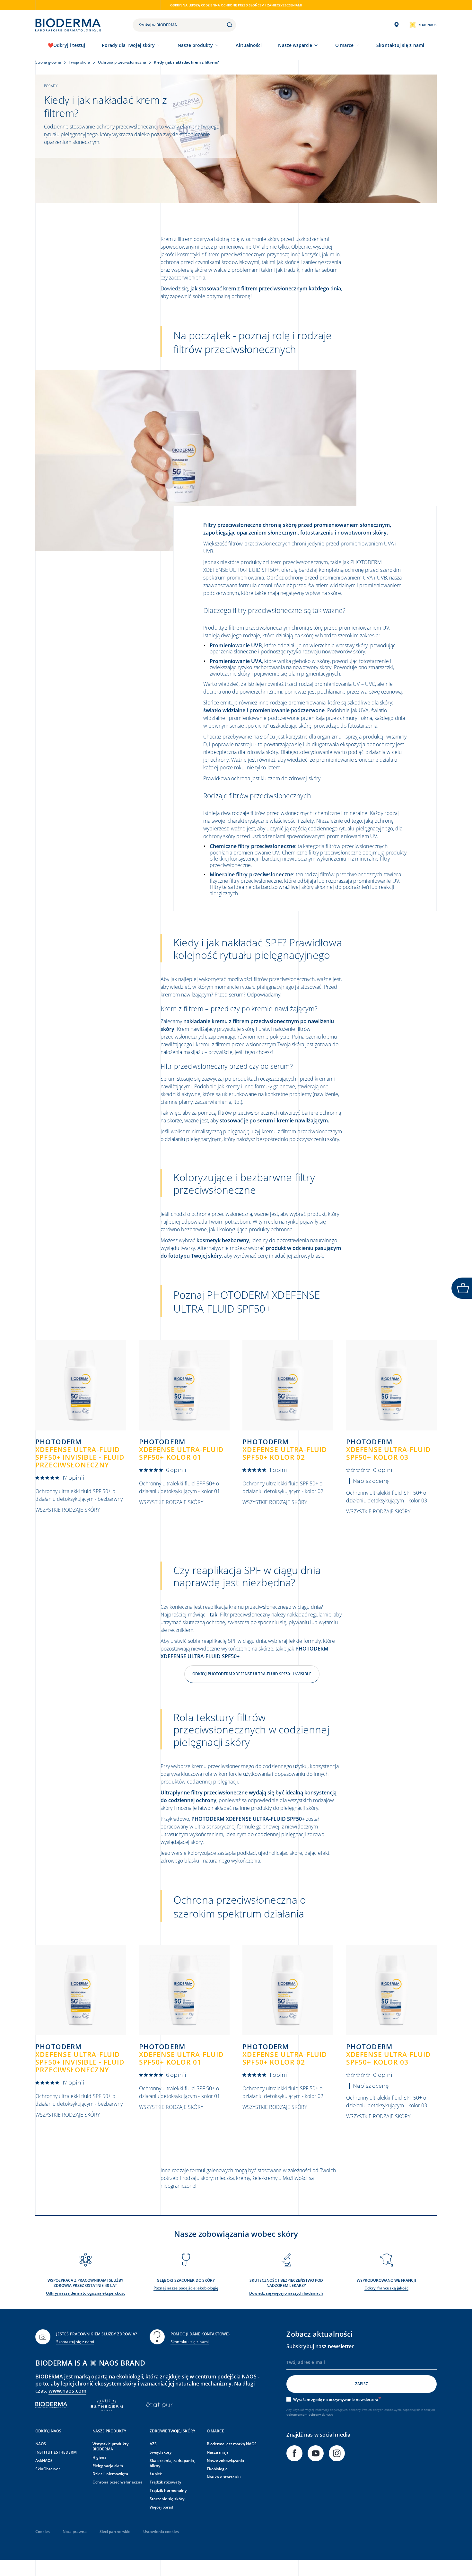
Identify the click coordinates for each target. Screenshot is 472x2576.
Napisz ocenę (371, 1481)
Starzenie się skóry (167, 2499)
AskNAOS (44, 2461)
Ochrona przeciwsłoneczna (118, 2482)
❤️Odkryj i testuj (66, 45)
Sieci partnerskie (115, 2532)
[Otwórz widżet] (462, 1288)
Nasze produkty (195, 45)
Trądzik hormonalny (168, 2490)
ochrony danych (321, 2414)
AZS (153, 2444)
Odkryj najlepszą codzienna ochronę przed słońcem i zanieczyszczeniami (236, 5)
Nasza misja (218, 2452)
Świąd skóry (161, 2452)
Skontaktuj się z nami (75, 2342)
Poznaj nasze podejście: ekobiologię (186, 2288)
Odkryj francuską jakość (386, 2288)
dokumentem (297, 2414)
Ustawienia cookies (161, 2532)
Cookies (43, 2532)
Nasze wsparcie (295, 45)
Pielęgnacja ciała (108, 2466)
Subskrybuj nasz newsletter (320, 2346)
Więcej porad (161, 2507)
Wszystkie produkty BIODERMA (110, 2446)
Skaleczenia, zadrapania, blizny (172, 2463)
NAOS (41, 2444)
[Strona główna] (68, 25)
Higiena (100, 2457)
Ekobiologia (217, 2469)
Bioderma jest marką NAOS (232, 2444)
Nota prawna (75, 2532)
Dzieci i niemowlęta (110, 2474)
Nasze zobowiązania (225, 2461)
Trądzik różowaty (165, 2482)
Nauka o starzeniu (224, 2477)
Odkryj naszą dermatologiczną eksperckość (86, 2293)
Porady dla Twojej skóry (128, 45)
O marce (345, 45)
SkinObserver (48, 2469)
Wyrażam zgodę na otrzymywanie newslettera (336, 2399)
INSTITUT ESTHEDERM (56, 2452)
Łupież (156, 2474)
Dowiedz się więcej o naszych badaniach (286, 2293)
